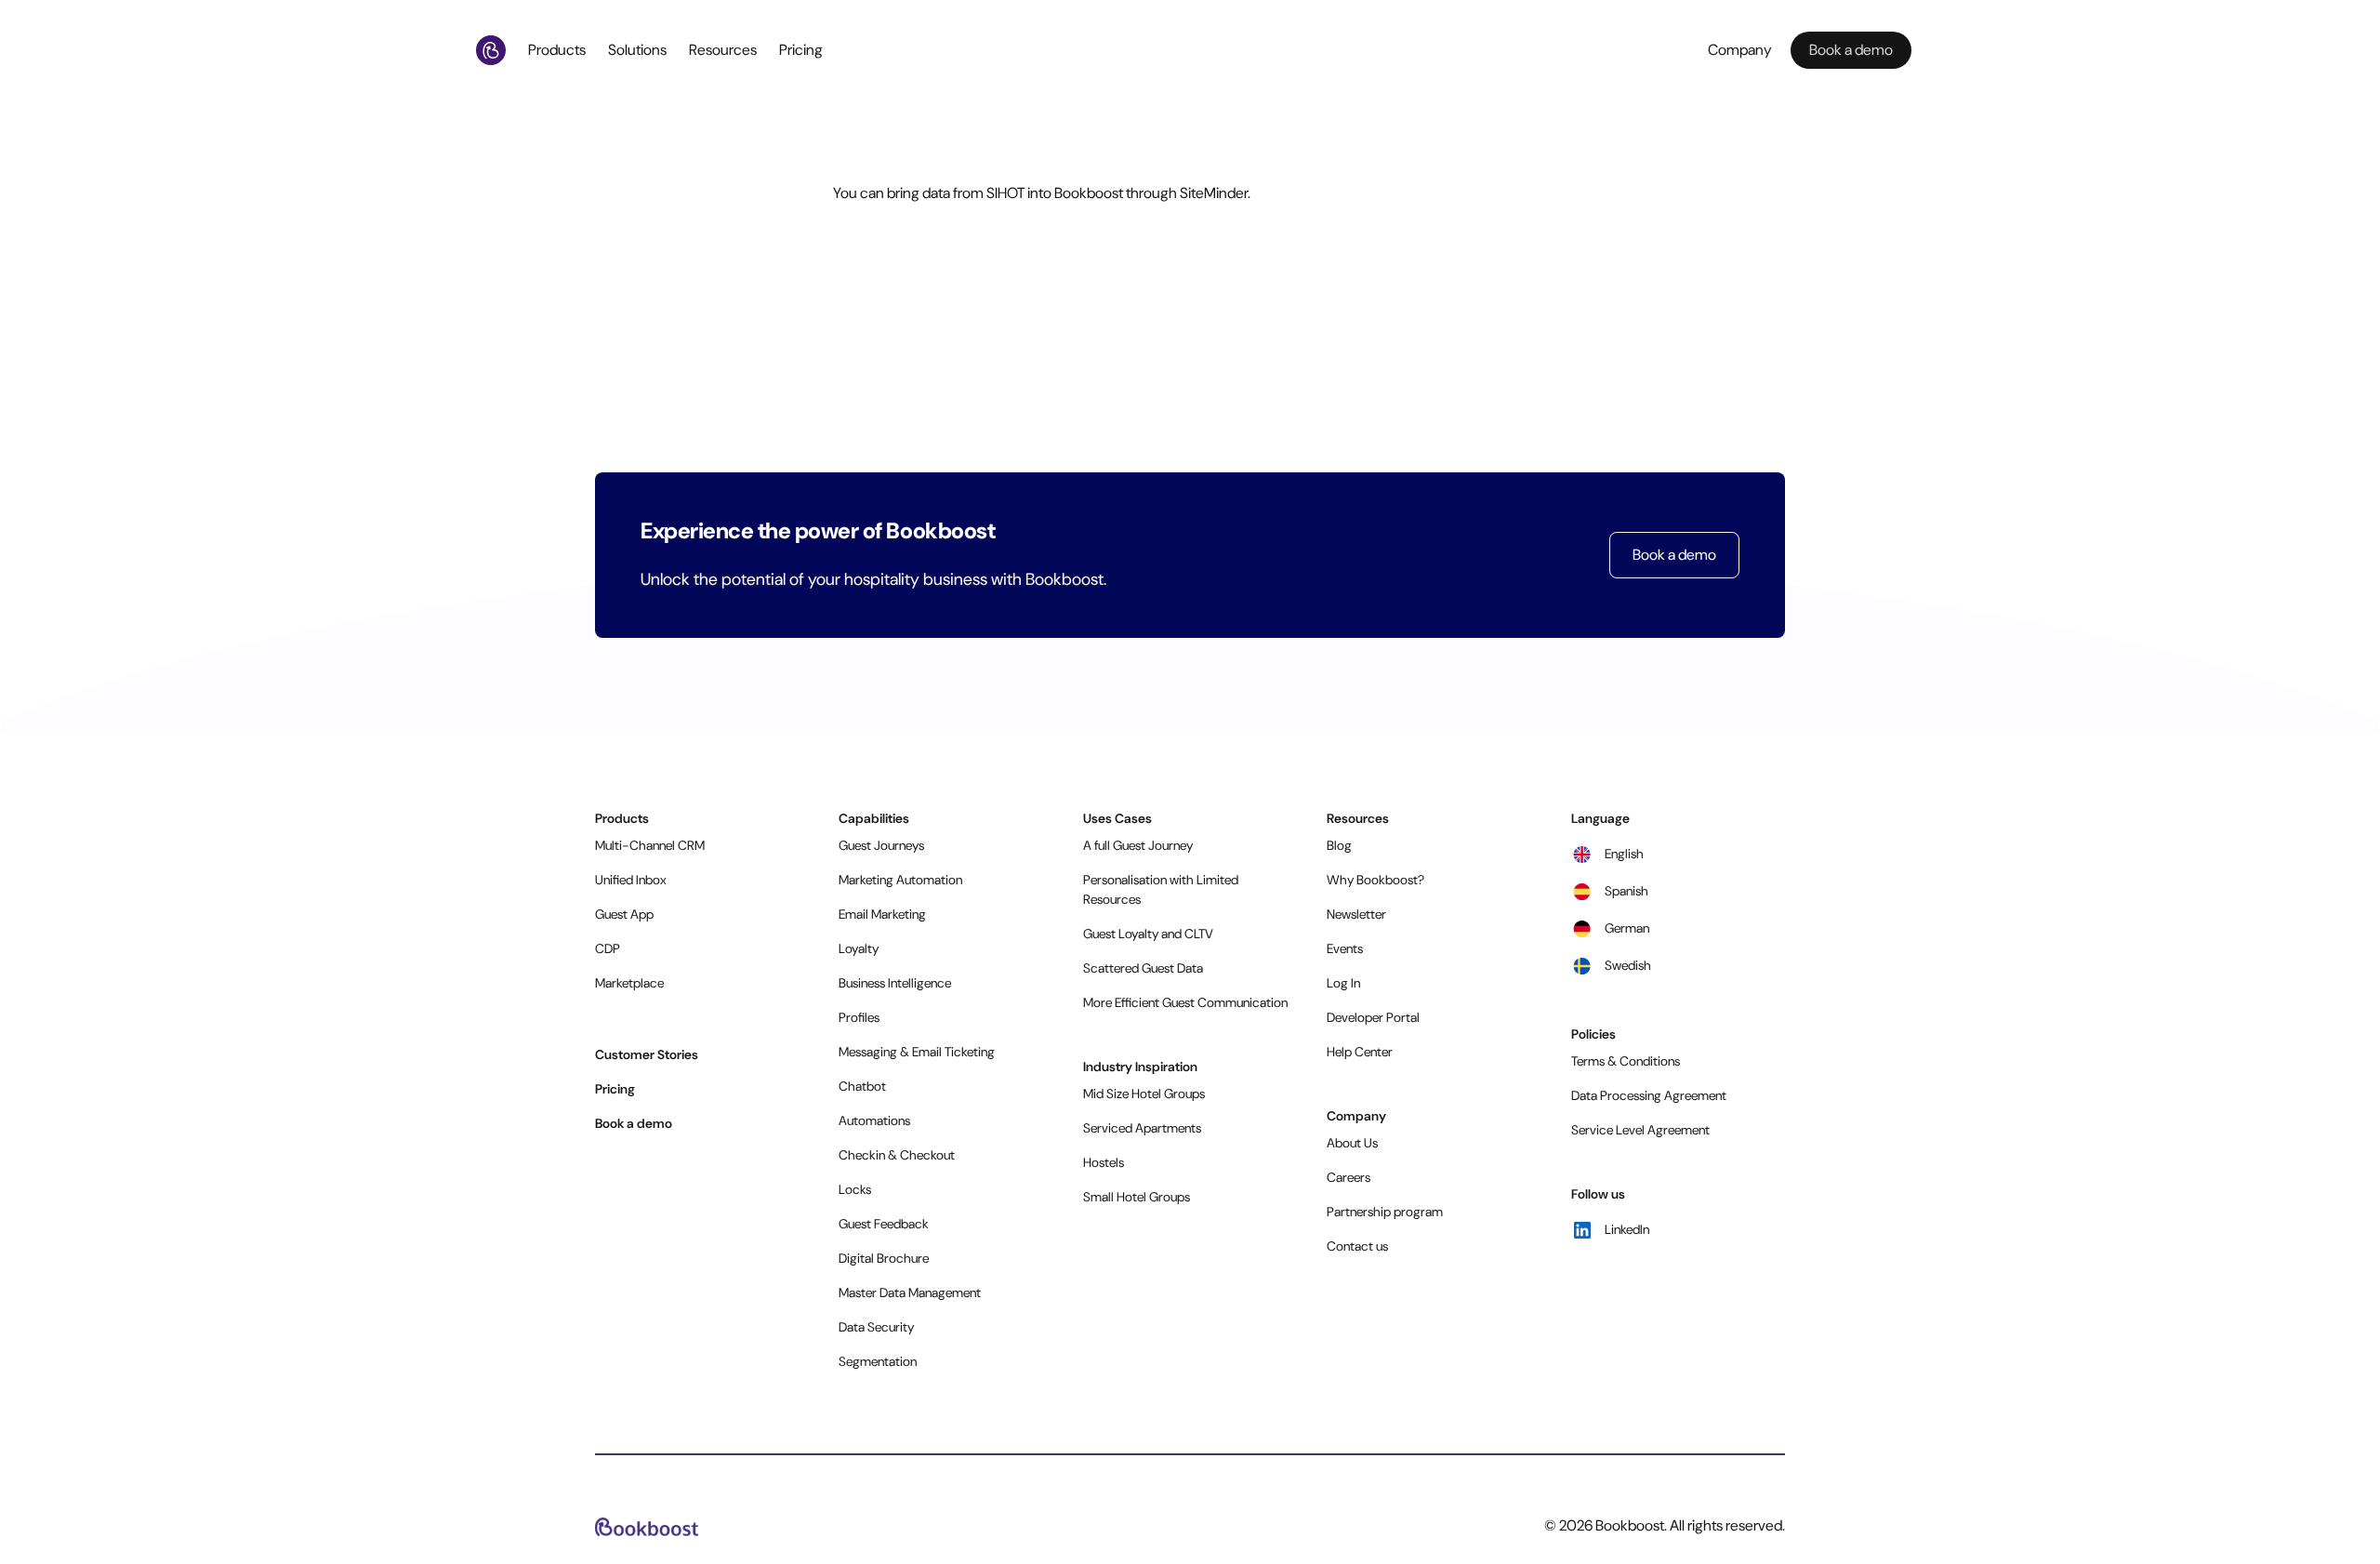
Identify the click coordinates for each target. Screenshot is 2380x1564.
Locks (855, 1189)
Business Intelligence (895, 983)
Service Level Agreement (1640, 1130)
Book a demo (1674, 555)
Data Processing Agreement (1649, 1095)
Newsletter (1356, 914)
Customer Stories (647, 1054)
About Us (1352, 1143)
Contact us (1357, 1246)
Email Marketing (882, 914)
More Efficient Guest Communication (1185, 1002)
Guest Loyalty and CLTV (1148, 934)
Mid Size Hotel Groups (1144, 1093)
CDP (608, 948)
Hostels (1104, 1162)
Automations (874, 1120)
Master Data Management (910, 1292)
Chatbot (862, 1086)
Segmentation (878, 1361)
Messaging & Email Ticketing (917, 1052)
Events (1345, 948)
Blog (1339, 845)
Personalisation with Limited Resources (1161, 889)
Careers (1349, 1177)
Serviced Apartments (1142, 1128)
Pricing (801, 50)
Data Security (876, 1327)
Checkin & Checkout (897, 1155)
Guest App (624, 914)
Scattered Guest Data (1143, 968)
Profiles (859, 1017)
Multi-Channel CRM (650, 845)
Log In (1343, 983)
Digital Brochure (884, 1258)
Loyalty (859, 948)
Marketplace (629, 983)
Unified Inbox (631, 880)
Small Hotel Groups (1137, 1197)
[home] (495, 50)
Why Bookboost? (1375, 880)
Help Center (1360, 1052)
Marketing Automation (900, 880)
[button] (561, 50)
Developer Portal (1373, 1017)
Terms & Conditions (1626, 1061)
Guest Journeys (881, 845)
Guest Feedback (884, 1224)
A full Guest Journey (1138, 845)
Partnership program (1385, 1212)
